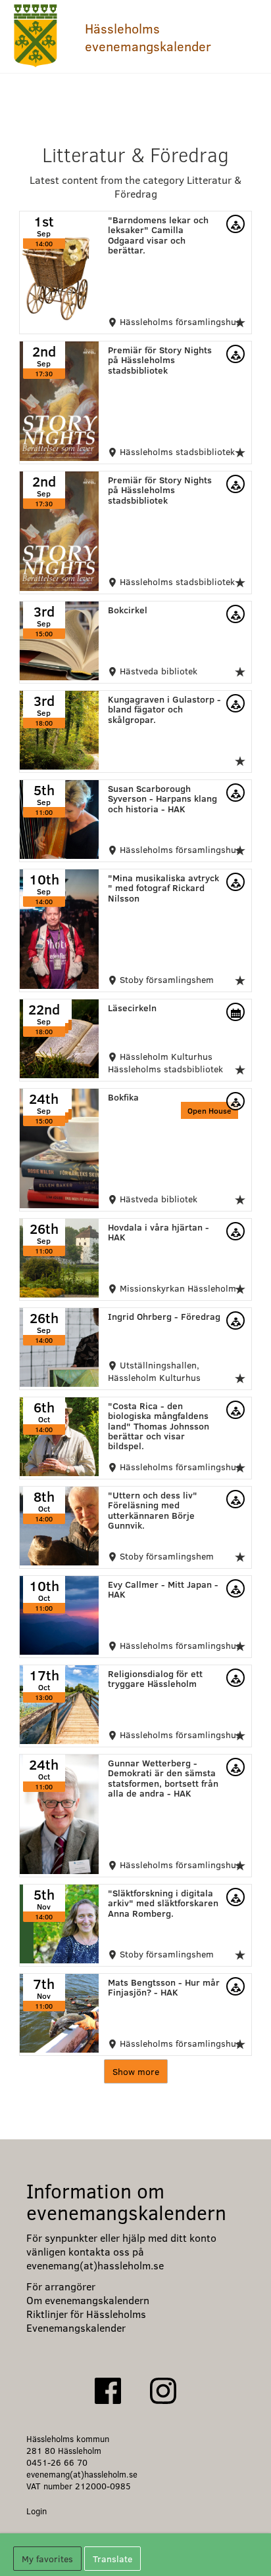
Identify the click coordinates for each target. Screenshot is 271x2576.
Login (37, 2511)
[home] (36, 36)
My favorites (47, 2559)
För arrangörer (61, 2286)
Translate (112, 2559)
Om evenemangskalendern (88, 2300)
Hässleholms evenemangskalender (148, 37)
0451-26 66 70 (57, 2462)
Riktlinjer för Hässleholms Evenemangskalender (86, 2321)
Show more (136, 2071)
